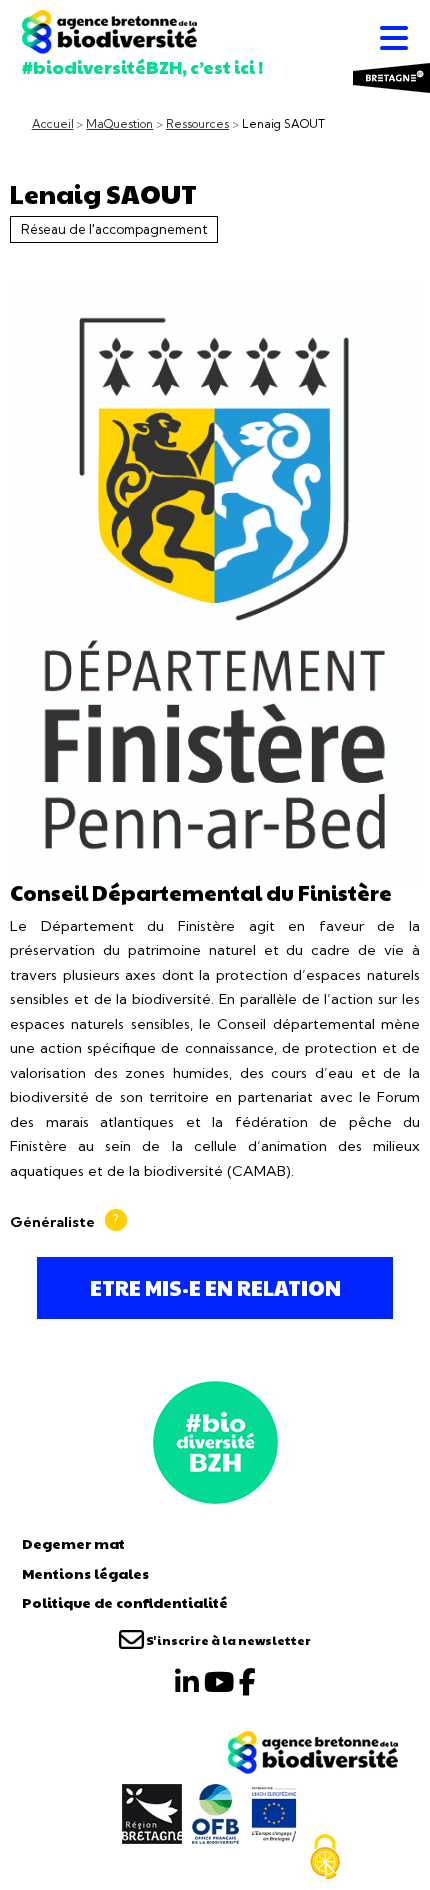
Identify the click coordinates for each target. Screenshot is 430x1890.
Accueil (53, 124)
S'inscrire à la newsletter (227, 1640)
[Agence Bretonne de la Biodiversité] (215, 1440)
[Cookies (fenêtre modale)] (325, 1857)
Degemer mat (73, 1543)
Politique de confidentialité (125, 1602)
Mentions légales (85, 1573)
